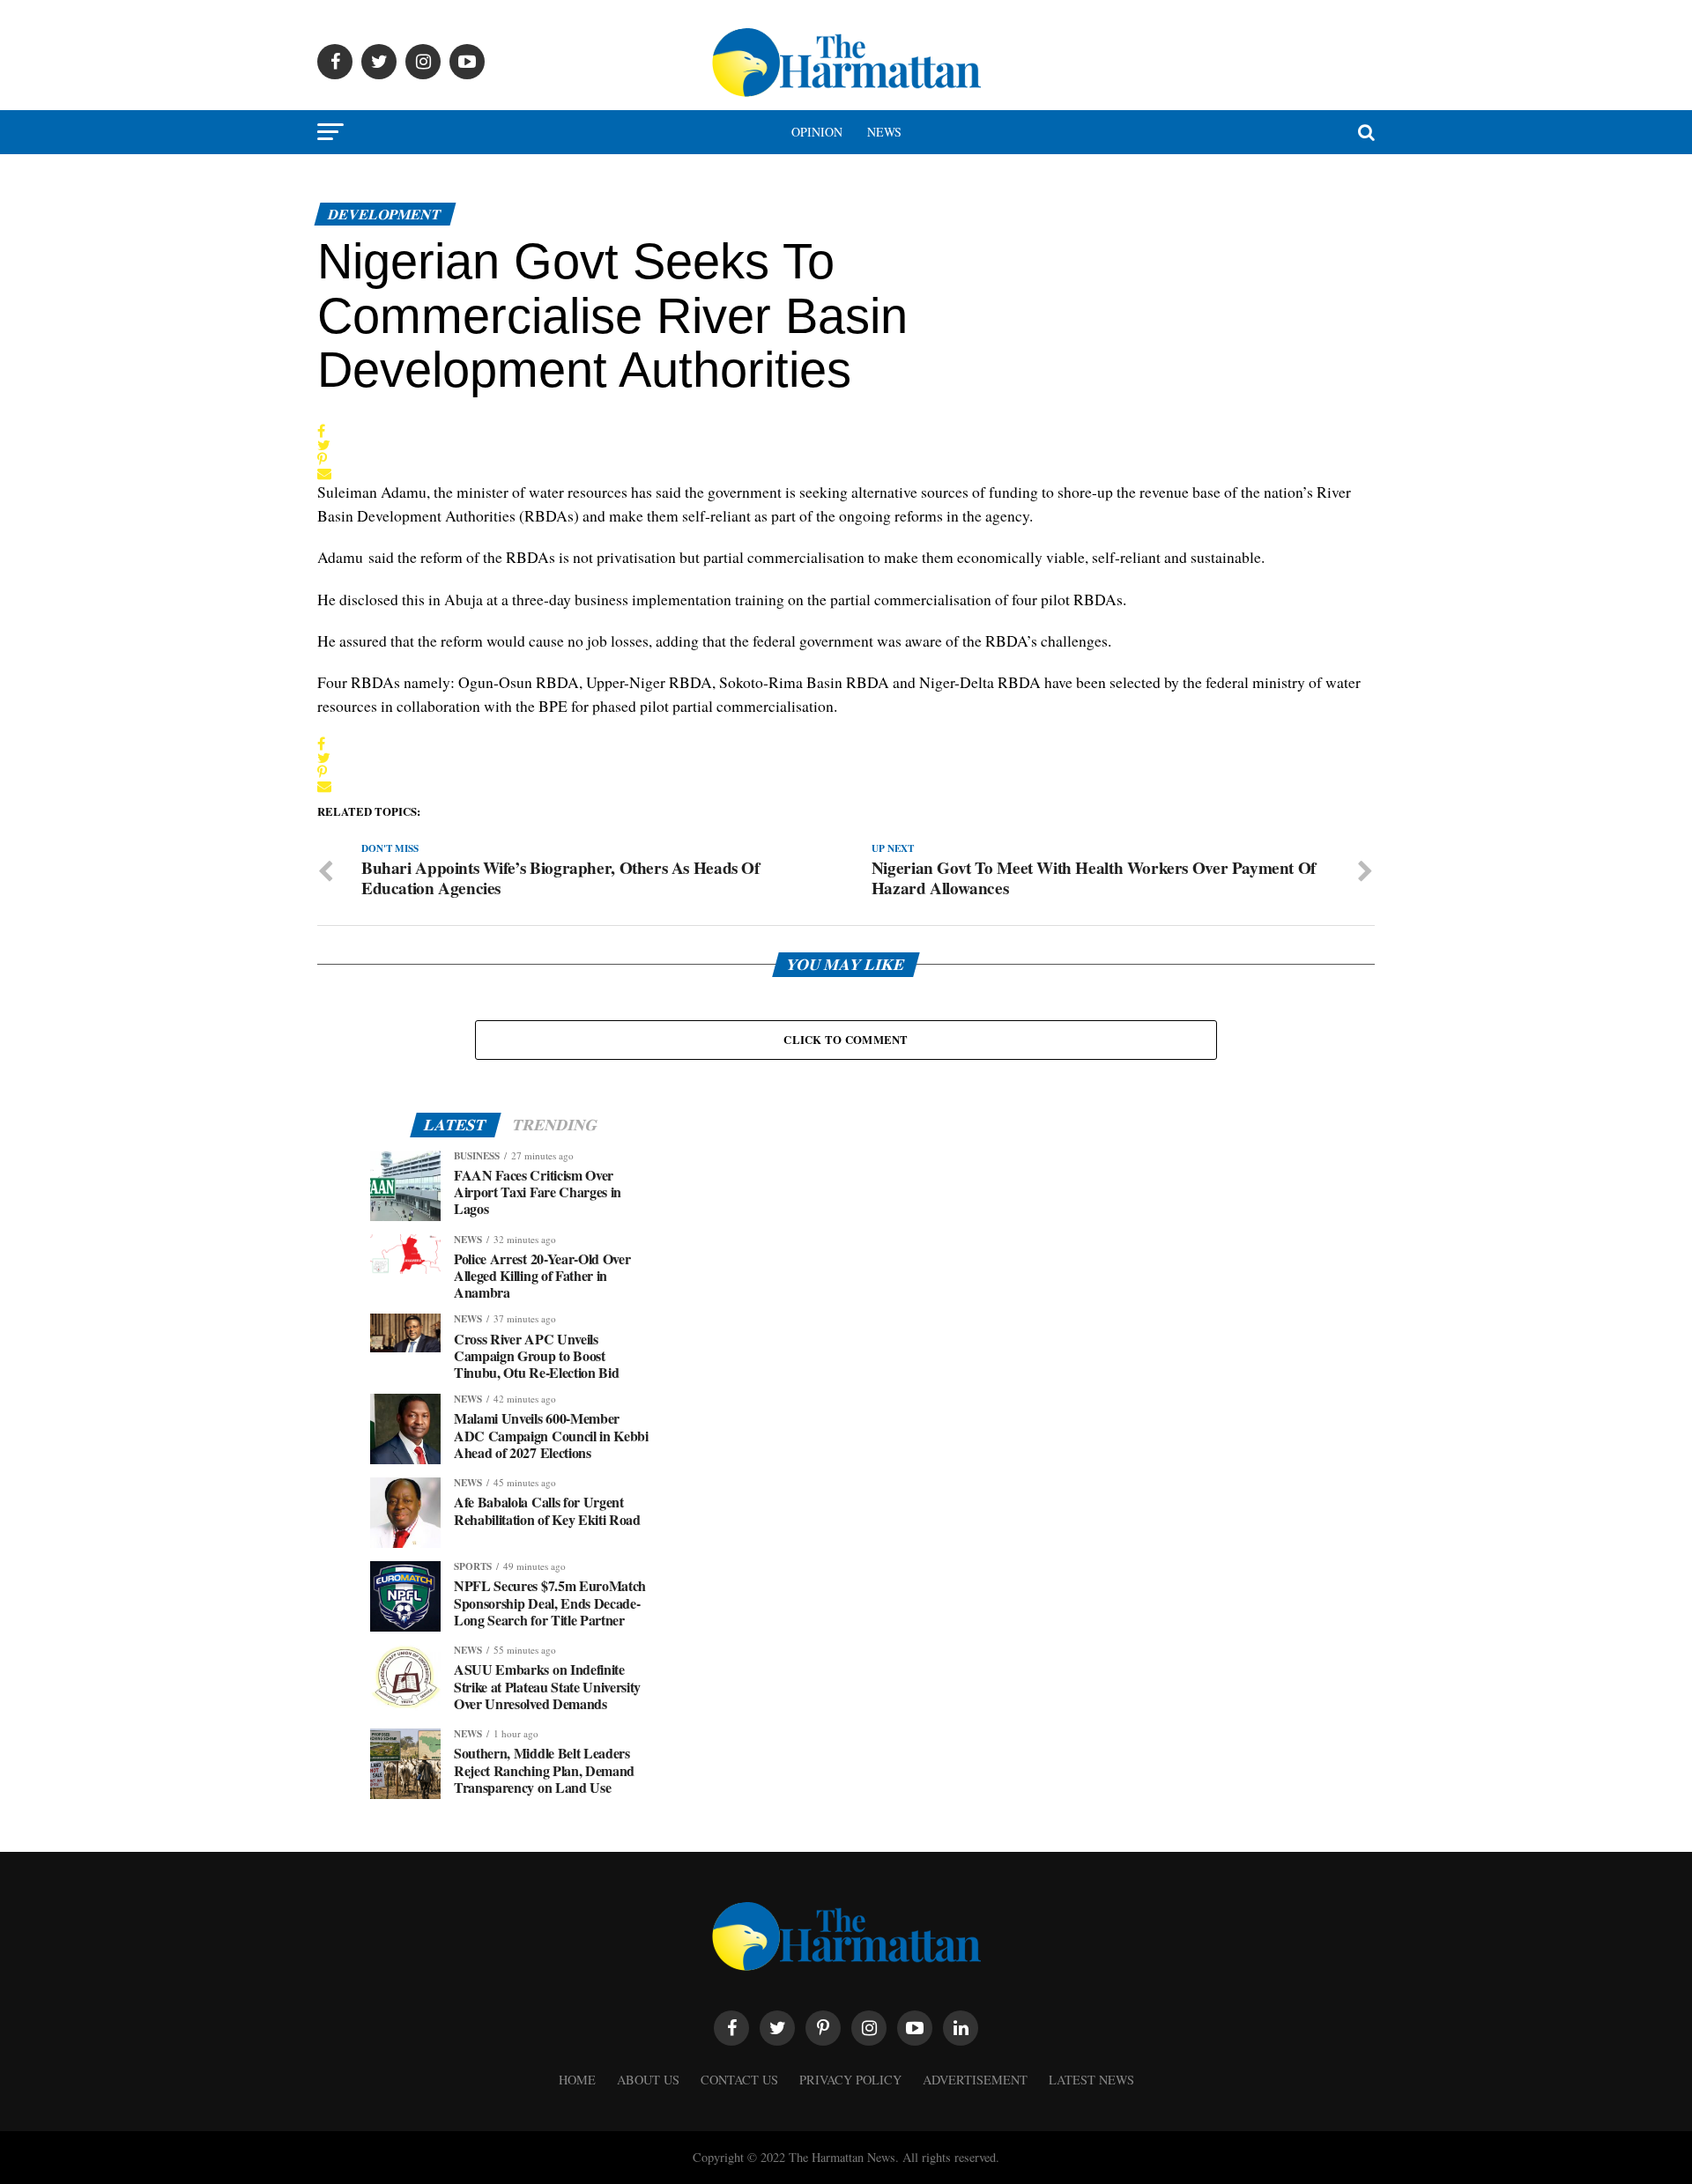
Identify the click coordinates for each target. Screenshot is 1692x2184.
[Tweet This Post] (324, 445)
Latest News (1091, 2080)
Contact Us (739, 2080)
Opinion (817, 132)
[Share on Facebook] (324, 431)
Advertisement (975, 2080)
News (884, 132)
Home (577, 2080)
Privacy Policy (850, 2080)
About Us (648, 2080)
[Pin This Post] (324, 459)
